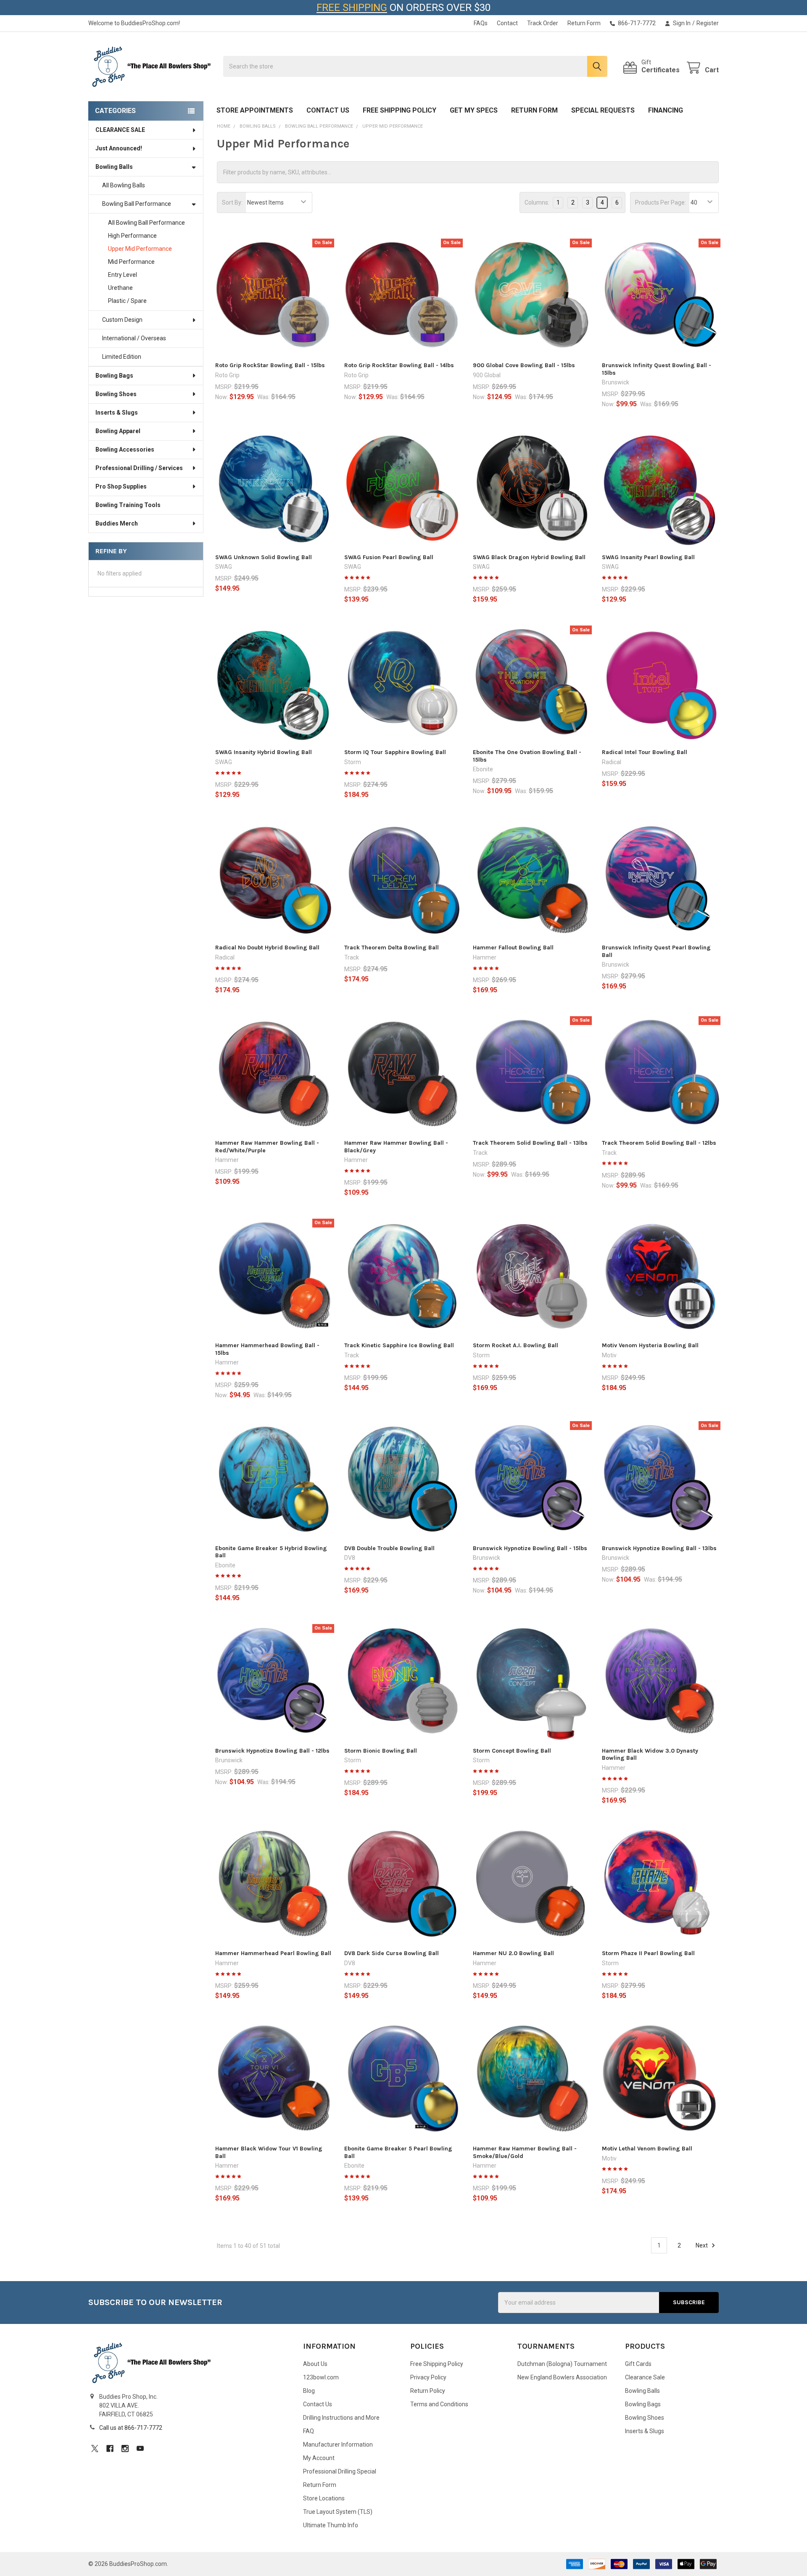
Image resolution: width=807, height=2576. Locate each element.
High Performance (132, 236)
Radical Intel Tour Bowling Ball (645, 752)
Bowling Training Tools (128, 505)
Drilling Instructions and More (341, 2418)
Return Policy (428, 2391)
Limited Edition (122, 357)
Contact (507, 23)
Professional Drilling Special (340, 2471)
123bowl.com (321, 2377)
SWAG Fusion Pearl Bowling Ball (389, 557)
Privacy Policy (428, 2377)
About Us (315, 2364)
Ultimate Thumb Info (331, 2525)
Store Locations (324, 2498)
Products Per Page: (661, 202)
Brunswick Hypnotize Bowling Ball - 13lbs (659, 1548)
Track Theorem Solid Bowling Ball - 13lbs (530, 1143)
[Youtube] (140, 2449)
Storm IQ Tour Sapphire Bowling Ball (395, 752)
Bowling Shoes (116, 394)
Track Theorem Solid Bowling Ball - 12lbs (659, 1143)
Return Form (584, 23)
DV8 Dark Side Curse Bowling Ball (392, 1953)
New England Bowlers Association (562, 2377)
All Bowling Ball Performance (146, 223)
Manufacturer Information (338, 2445)
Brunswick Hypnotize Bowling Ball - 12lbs (272, 1751)
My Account (319, 2458)
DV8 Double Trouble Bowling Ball (389, 1548)
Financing (666, 110)
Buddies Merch (117, 523)
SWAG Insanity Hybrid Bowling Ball (264, 752)
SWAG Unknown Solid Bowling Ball (264, 557)
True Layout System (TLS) (338, 2512)
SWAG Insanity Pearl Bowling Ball (648, 557)
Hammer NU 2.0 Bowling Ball (513, 1953)
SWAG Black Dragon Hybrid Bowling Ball (529, 557)
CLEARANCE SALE (120, 130)
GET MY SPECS (474, 110)
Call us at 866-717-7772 (131, 2428)
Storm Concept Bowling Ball (512, 1751)
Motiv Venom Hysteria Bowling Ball (650, 1345)
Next (702, 2245)
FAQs (481, 23)
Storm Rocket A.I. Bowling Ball (516, 1345)
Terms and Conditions (439, 2404)
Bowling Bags (114, 376)
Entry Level (123, 275)
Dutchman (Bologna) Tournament (562, 2364)
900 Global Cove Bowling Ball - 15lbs (524, 365)
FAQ (309, 2431)
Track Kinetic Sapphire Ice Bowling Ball (399, 1345)
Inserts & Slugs (117, 413)
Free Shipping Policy (400, 110)
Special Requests (603, 110)
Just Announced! (119, 148)
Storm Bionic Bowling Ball (381, 1751)
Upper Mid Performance (140, 249)
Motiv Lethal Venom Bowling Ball (647, 2149)
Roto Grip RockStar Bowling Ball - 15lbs (270, 365)
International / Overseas (134, 338)
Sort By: (232, 202)
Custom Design (122, 320)
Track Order (543, 23)
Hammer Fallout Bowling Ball (513, 948)
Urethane (120, 288)
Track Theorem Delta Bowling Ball (392, 948)
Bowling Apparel (118, 431)
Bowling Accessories (125, 449)
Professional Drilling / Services (139, 468)
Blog (309, 2391)
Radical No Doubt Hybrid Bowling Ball (267, 948)
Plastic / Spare (127, 301)
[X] (95, 2449)
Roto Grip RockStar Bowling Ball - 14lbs (399, 365)
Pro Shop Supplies (121, 486)
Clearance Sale (645, 2377)
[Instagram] (125, 2449)
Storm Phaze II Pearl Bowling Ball (648, 1953)
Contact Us (328, 110)
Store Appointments (255, 110)
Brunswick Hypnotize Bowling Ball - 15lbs (530, 1548)
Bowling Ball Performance (137, 204)
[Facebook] (110, 2449)
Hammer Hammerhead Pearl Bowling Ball (273, 1953)
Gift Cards (638, 2364)
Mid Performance (131, 262)
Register (708, 23)
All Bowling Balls (124, 185)
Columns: (537, 202)
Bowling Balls (114, 167)
